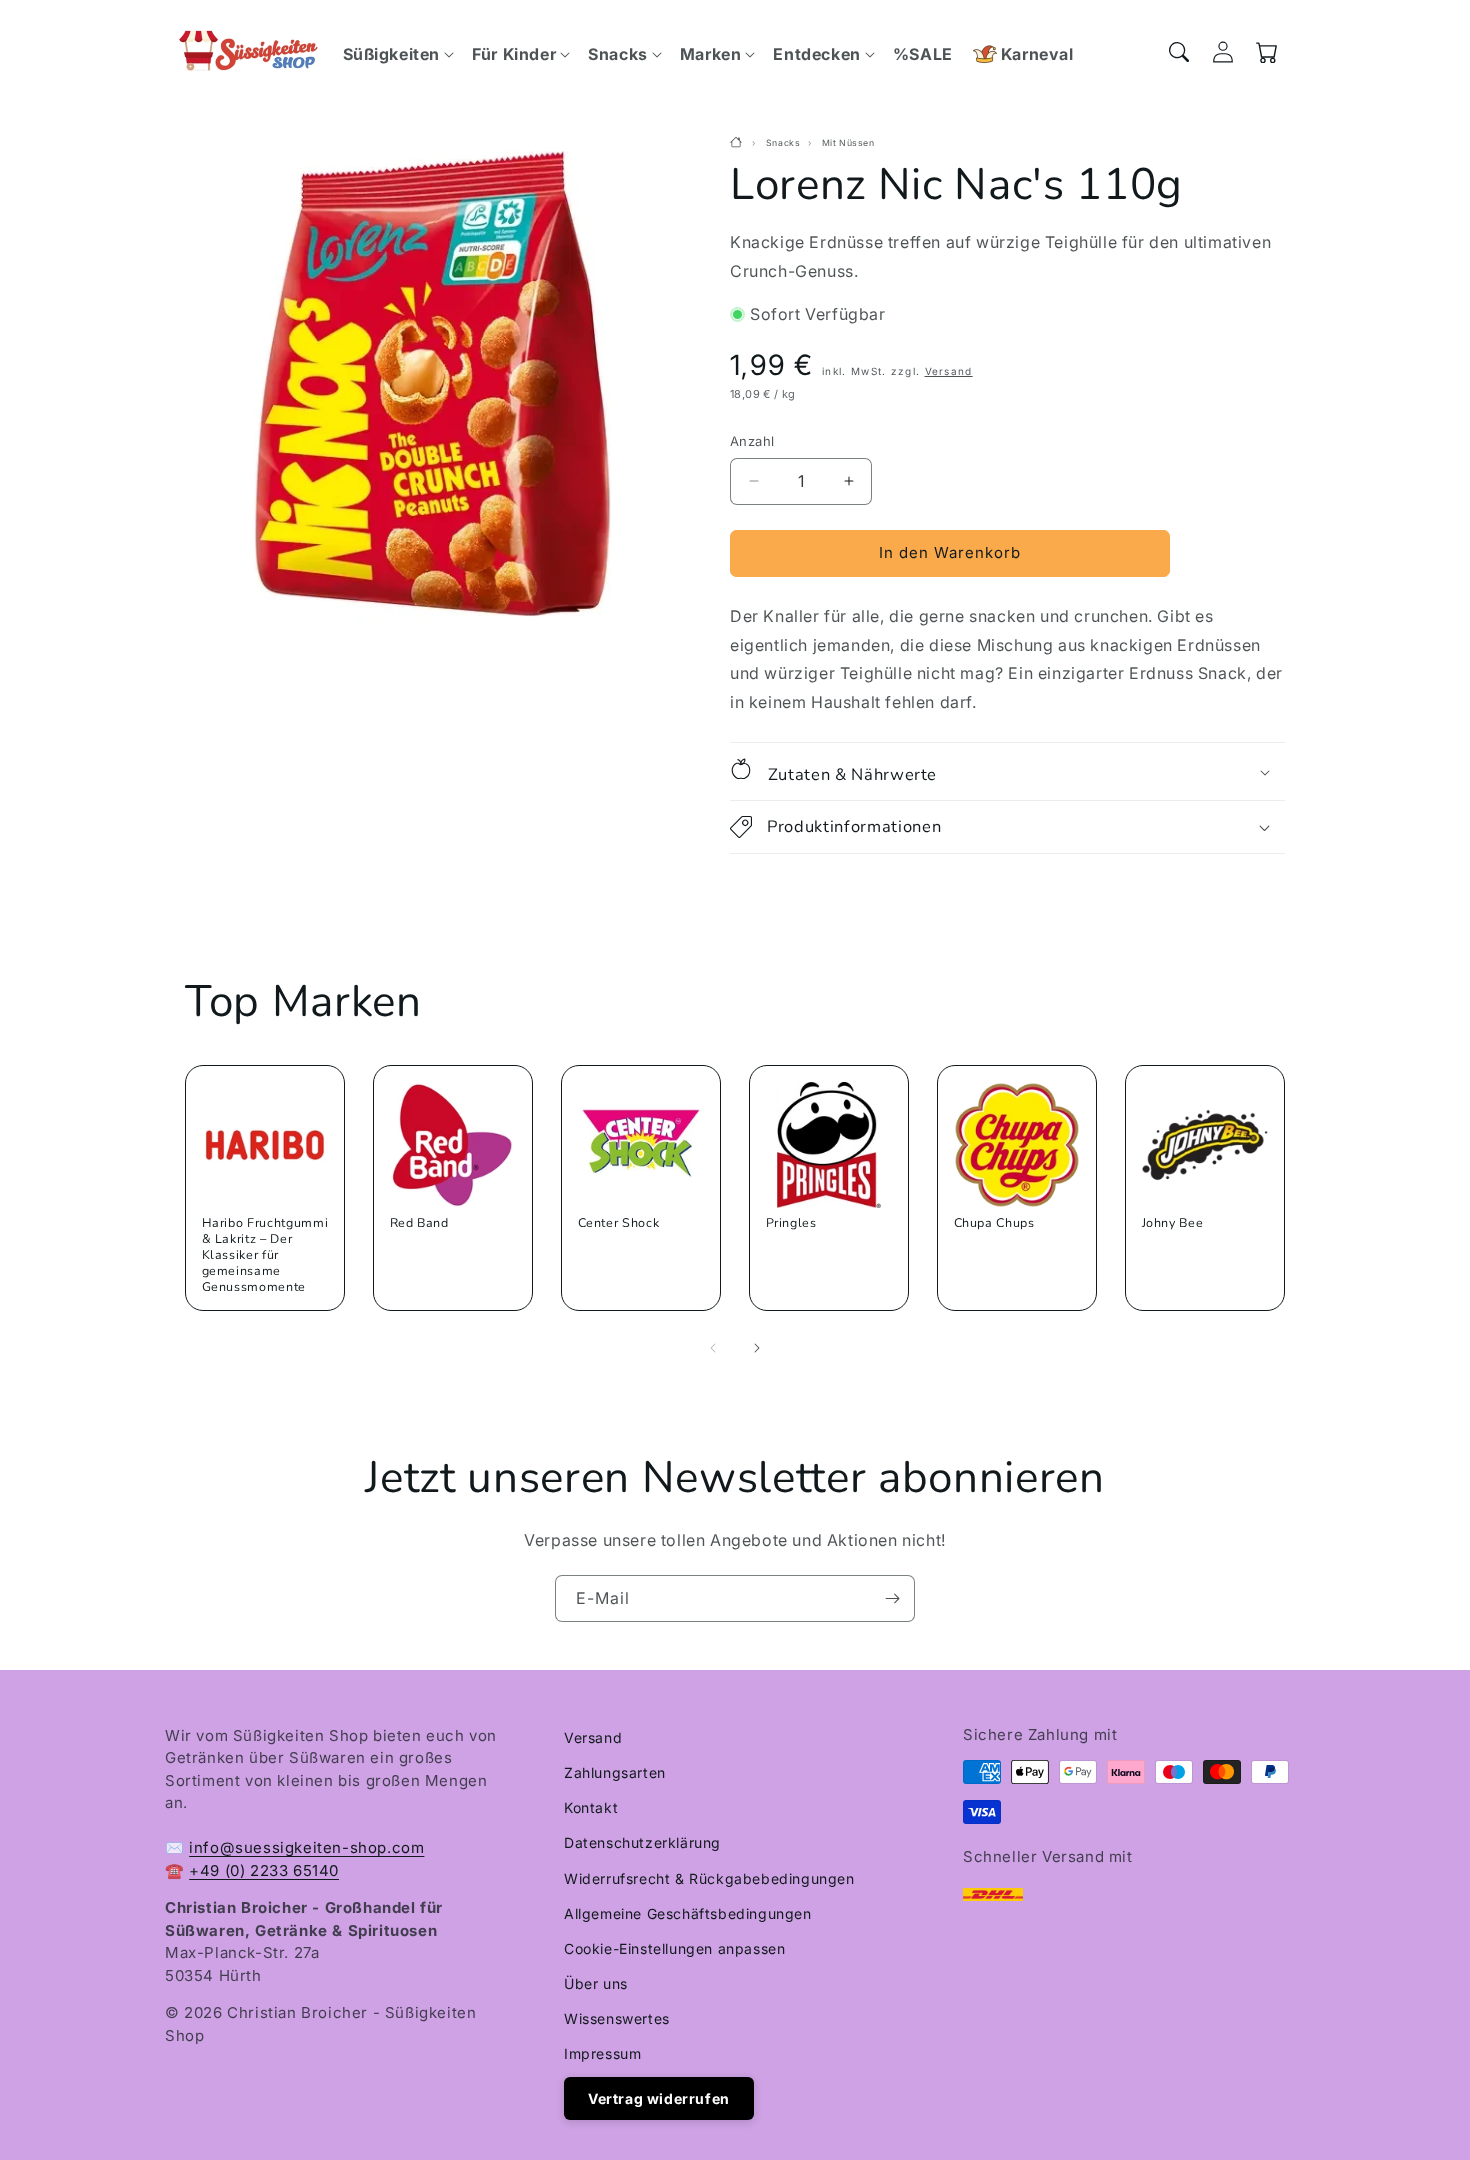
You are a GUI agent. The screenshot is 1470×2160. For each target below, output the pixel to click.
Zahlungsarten (615, 1772)
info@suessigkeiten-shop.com (306, 1847)
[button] (398, 54)
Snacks (783, 143)
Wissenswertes (617, 2018)
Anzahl (752, 441)
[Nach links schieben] (713, 1348)
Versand (949, 371)
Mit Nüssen (848, 143)
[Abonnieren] (892, 1598)
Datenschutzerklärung (642, 1842)
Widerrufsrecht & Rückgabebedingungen (709, 1878)
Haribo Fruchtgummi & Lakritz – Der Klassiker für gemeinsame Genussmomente (265, 1255)
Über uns (596, 1983)
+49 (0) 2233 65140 (264, 1870)
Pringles (790, 1223)
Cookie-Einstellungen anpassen (674, 1948)
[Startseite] (738, 143)
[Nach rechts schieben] (757, 1348)
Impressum (602, 2053)
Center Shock (618, 1223)
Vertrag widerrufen (659, 2098)
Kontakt (591, 1807)
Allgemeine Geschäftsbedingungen (688, 1913)
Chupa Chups (993, 1223)
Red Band (418, 1223)
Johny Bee (1172, 1223)
